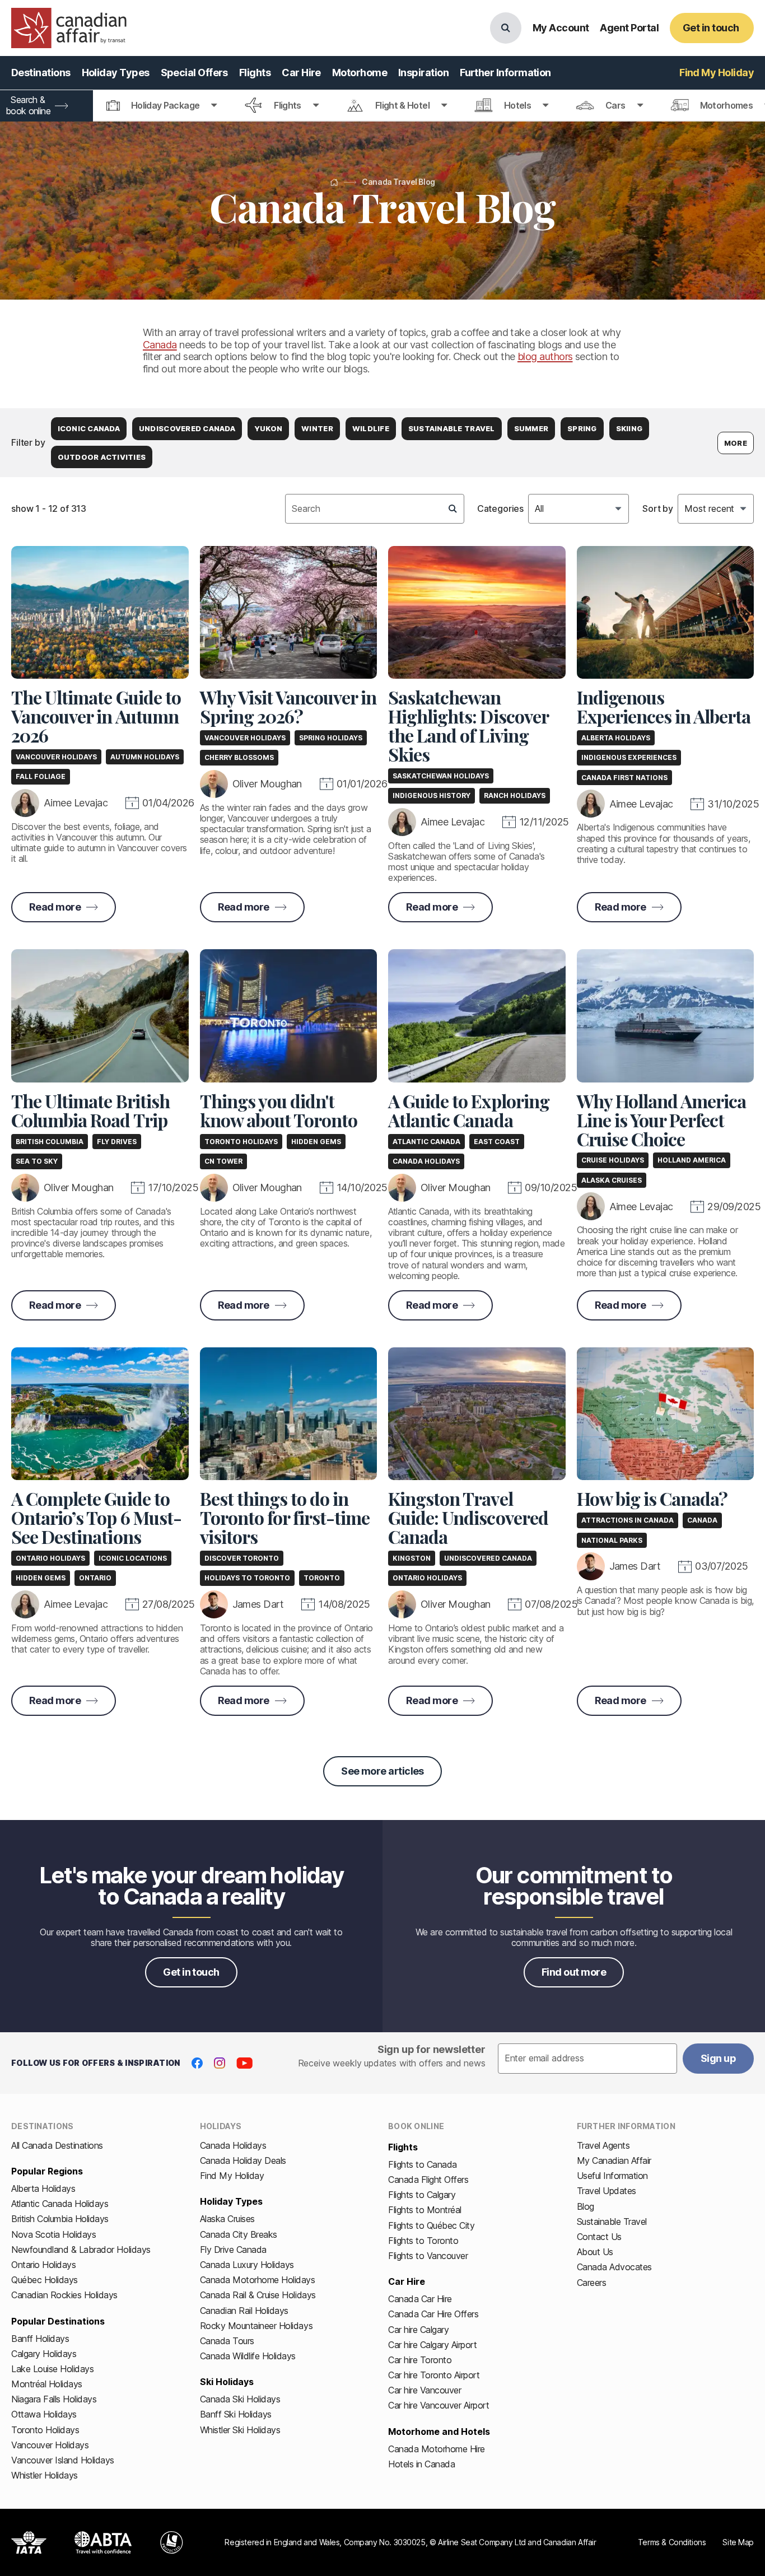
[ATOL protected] (172, 2542)
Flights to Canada (423, 2164)
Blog (586, 2206)
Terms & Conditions (672, 2542)
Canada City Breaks (239, 2234)
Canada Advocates (614, 2267)
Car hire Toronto (420, 2360)
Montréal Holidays (47, 2384)
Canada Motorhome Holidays (258, 2280)
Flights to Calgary (422, 2195)
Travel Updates (607, 2191)
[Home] (334, 182)
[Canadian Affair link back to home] (69, 28)
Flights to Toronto (423, 2241)
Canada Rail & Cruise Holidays (258, 2295)
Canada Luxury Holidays (247, 2265)
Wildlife (371, 428)
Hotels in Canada (421, 2464)
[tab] (162, 106)
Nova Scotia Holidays (53, 2234)
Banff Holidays (40, 2339)
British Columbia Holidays (60, 2219)
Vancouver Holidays (50, 2445)
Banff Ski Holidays (236, 2414)
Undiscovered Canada (187, 428)
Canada (160, 345)
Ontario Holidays (43, 2265)
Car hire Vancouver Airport (439, 2405)
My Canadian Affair (614, 2160)
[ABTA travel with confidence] (103, 2542)
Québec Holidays (45, 2280)
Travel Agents (603, 2145)
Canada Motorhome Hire (437, 2449)
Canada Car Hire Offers (433, 2314)
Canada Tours (227, 2341)
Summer (531, 428)
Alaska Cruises (227, 2219)
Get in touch (191, 1972)
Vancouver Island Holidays (63, 2460)
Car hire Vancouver (425, 2390)
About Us (595, 2252)
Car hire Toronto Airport (434, 2375)
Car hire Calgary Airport (432, 2345)
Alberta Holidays (43, 2188)
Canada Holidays (233, 2145)
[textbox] (375, 508)
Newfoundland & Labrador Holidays (81, 2250)
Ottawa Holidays (44, 2414)
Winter (317, 428)
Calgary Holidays (44, 2354)
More (736, 443)
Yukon (268, 428)
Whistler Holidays (45, 2475)
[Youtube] (244, 2063)
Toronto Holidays (45, 2430)
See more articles (382, 1771)
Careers (592, 2283)
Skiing (629, 428)
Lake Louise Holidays (52, 2369)
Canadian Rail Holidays (244, 2311)
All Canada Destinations (57, 2145)
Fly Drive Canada (233, 2250)
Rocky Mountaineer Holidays (256, 2326)
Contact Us (599, 2237)
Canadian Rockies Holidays (64, 2295)
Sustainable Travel (452, 428)
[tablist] (382, 106)
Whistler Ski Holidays (240, 2430)
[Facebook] (197, 2063)
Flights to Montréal (425, 2210)
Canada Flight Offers (428, 2180)
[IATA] (29, 2542)
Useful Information (612, 2176)
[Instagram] (220, 2063)
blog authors (545, 356)
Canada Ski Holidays (240, 2399)
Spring (582, 428)
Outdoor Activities (102, 457)
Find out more (574, 1972)
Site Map (738, 2542)
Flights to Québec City (431, 2225)
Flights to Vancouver (428, 2256)
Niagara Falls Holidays (54, 2399)
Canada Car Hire (420, 2299)
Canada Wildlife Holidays (248, 2356)
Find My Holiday (232, 2176)
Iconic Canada (89, 428)
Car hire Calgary (418, 2330)
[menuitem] (41, 73)
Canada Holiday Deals (243, 2160)
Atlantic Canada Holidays (60, 2204)
